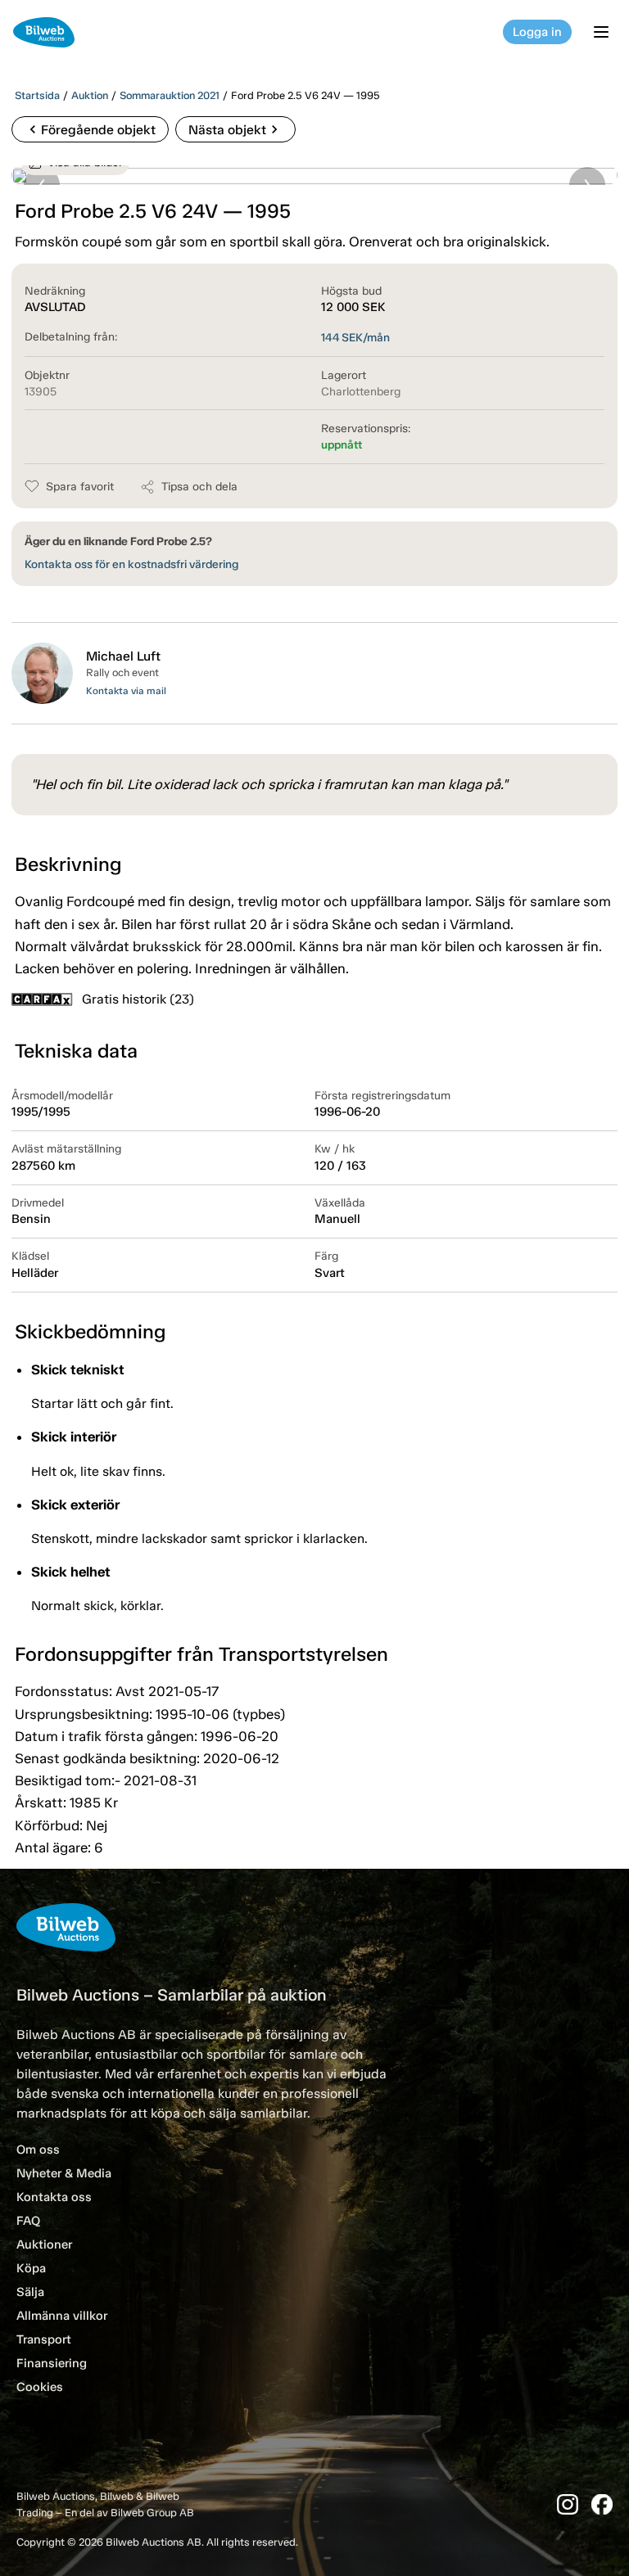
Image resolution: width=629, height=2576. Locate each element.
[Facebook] (602, 2504)
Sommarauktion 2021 (170, 95)
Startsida (37, 95)
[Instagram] (568, 2504)
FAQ (28, 2221)
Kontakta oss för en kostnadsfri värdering (131, 564)
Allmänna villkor (62, 2316)
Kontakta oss (54, 2197)
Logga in (537, 32)
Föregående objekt (90, 129)
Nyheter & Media (64, 2173)
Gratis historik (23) (138, 999)
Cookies (40, 2387)
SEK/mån (355, 338)
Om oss (38, 2150)
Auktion (90, 95)
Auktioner (44, 2244)
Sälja (30, 2292)
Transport (44, 2339)
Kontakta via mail (126, 691)
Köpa (31, 2268)
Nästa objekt (235, 129)
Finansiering (52, 2363)
